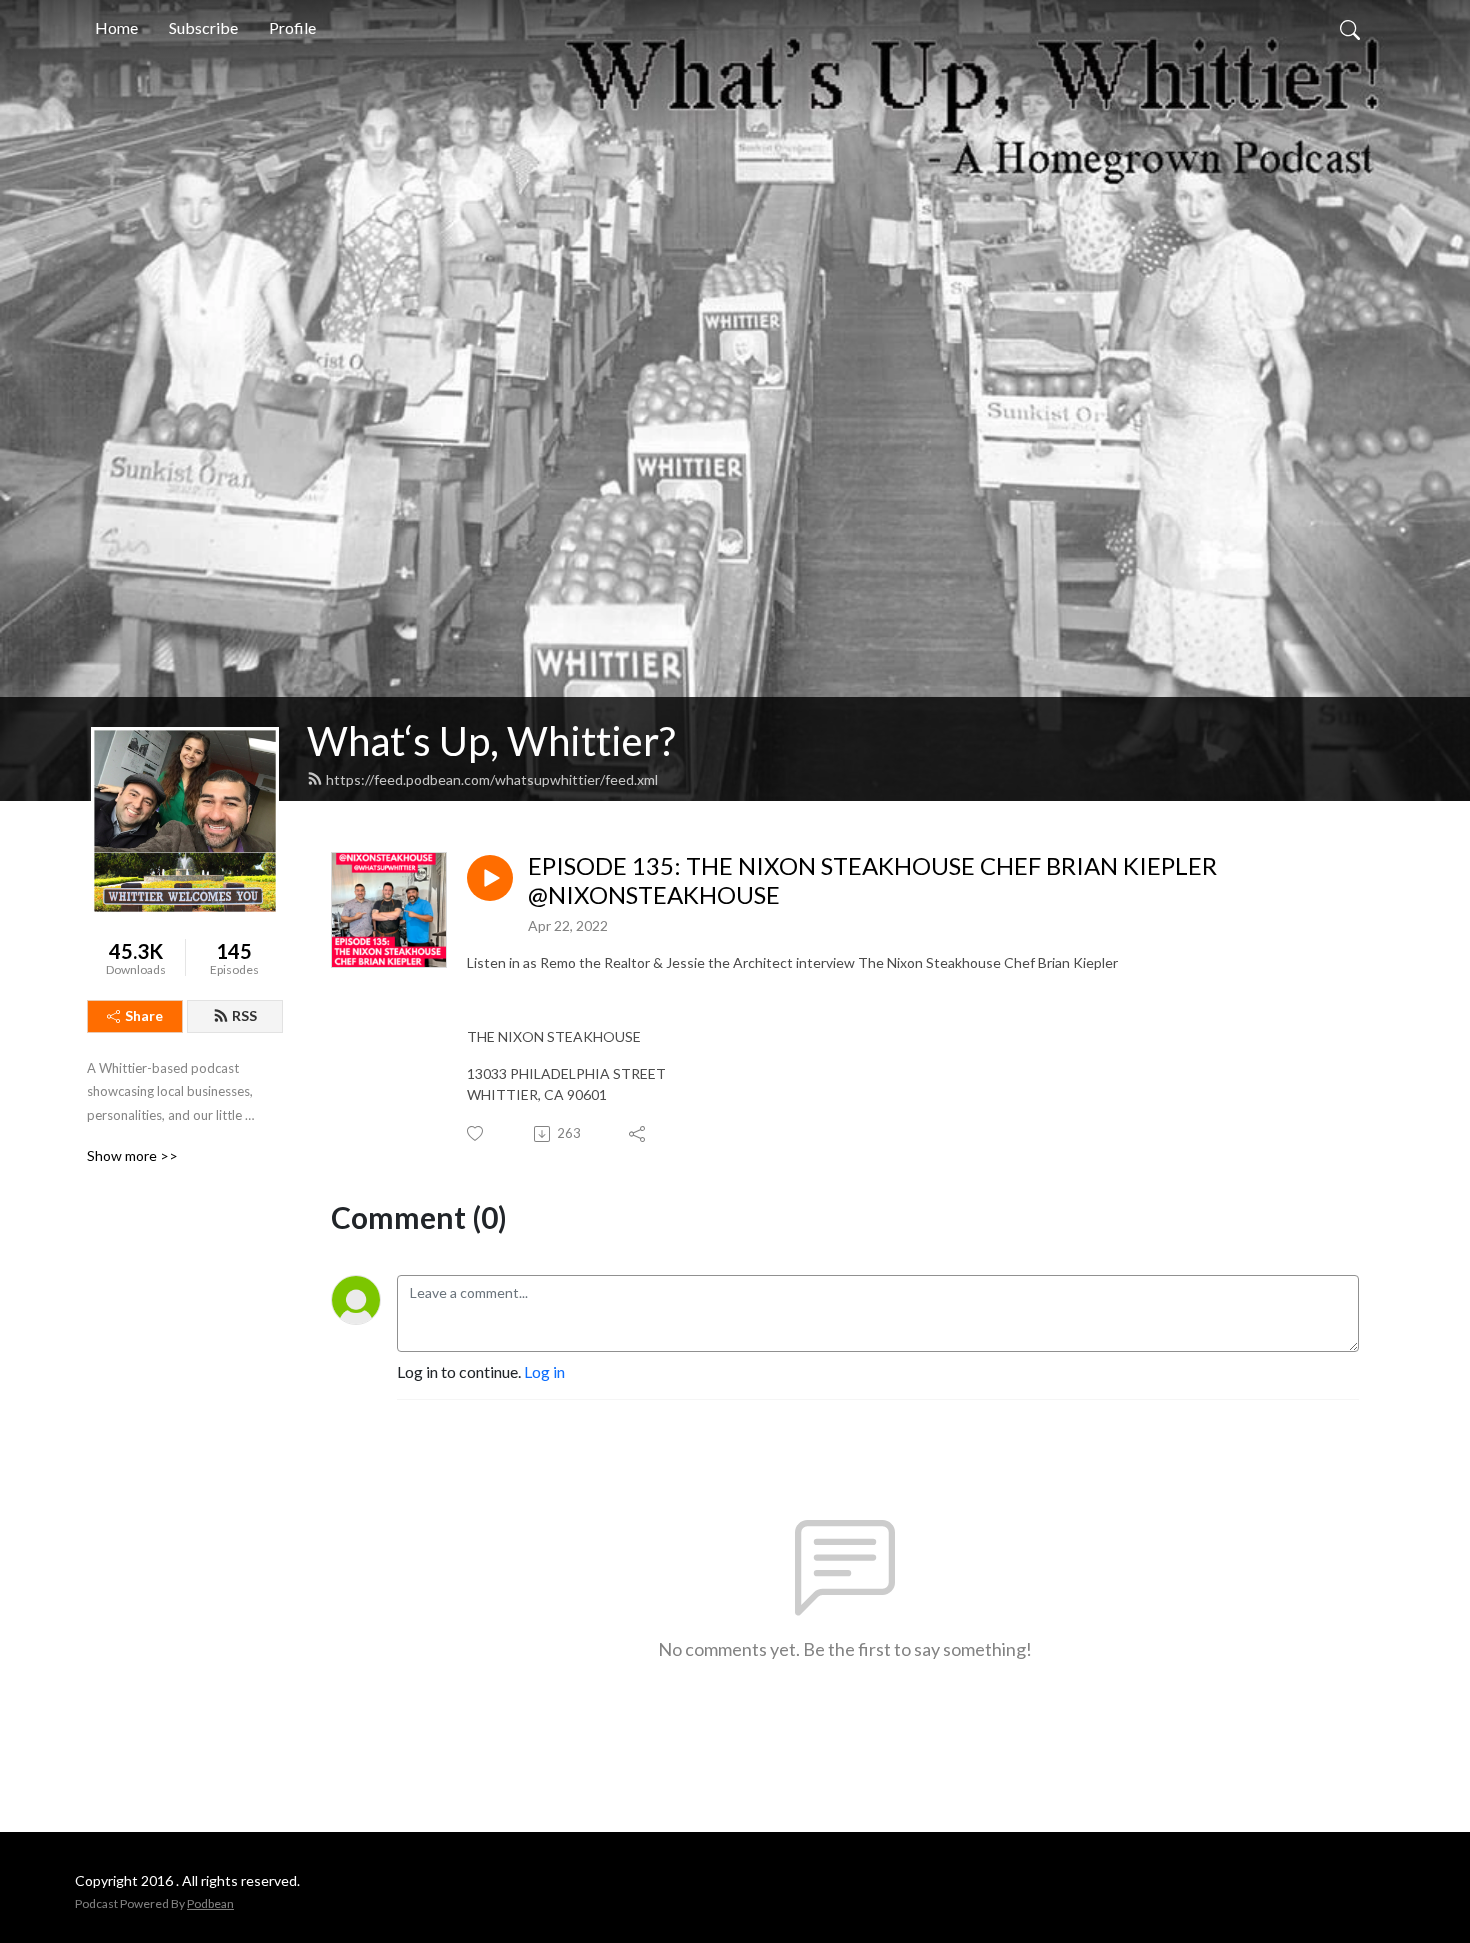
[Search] (1350, 28)
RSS (244, 1015)
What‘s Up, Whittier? (491, 741)
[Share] (638, 1134)
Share (144, 1015)
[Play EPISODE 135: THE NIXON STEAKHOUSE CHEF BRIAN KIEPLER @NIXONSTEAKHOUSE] (490, 878)
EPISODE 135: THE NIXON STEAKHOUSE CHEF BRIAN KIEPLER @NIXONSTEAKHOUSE (872, 880)
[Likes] (476, 1133)
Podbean (210, 1903)
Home (116, 27)
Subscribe (203, 27)
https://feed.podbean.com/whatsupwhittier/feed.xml (492, 779)
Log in (544, 1371)
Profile (292, 27)
